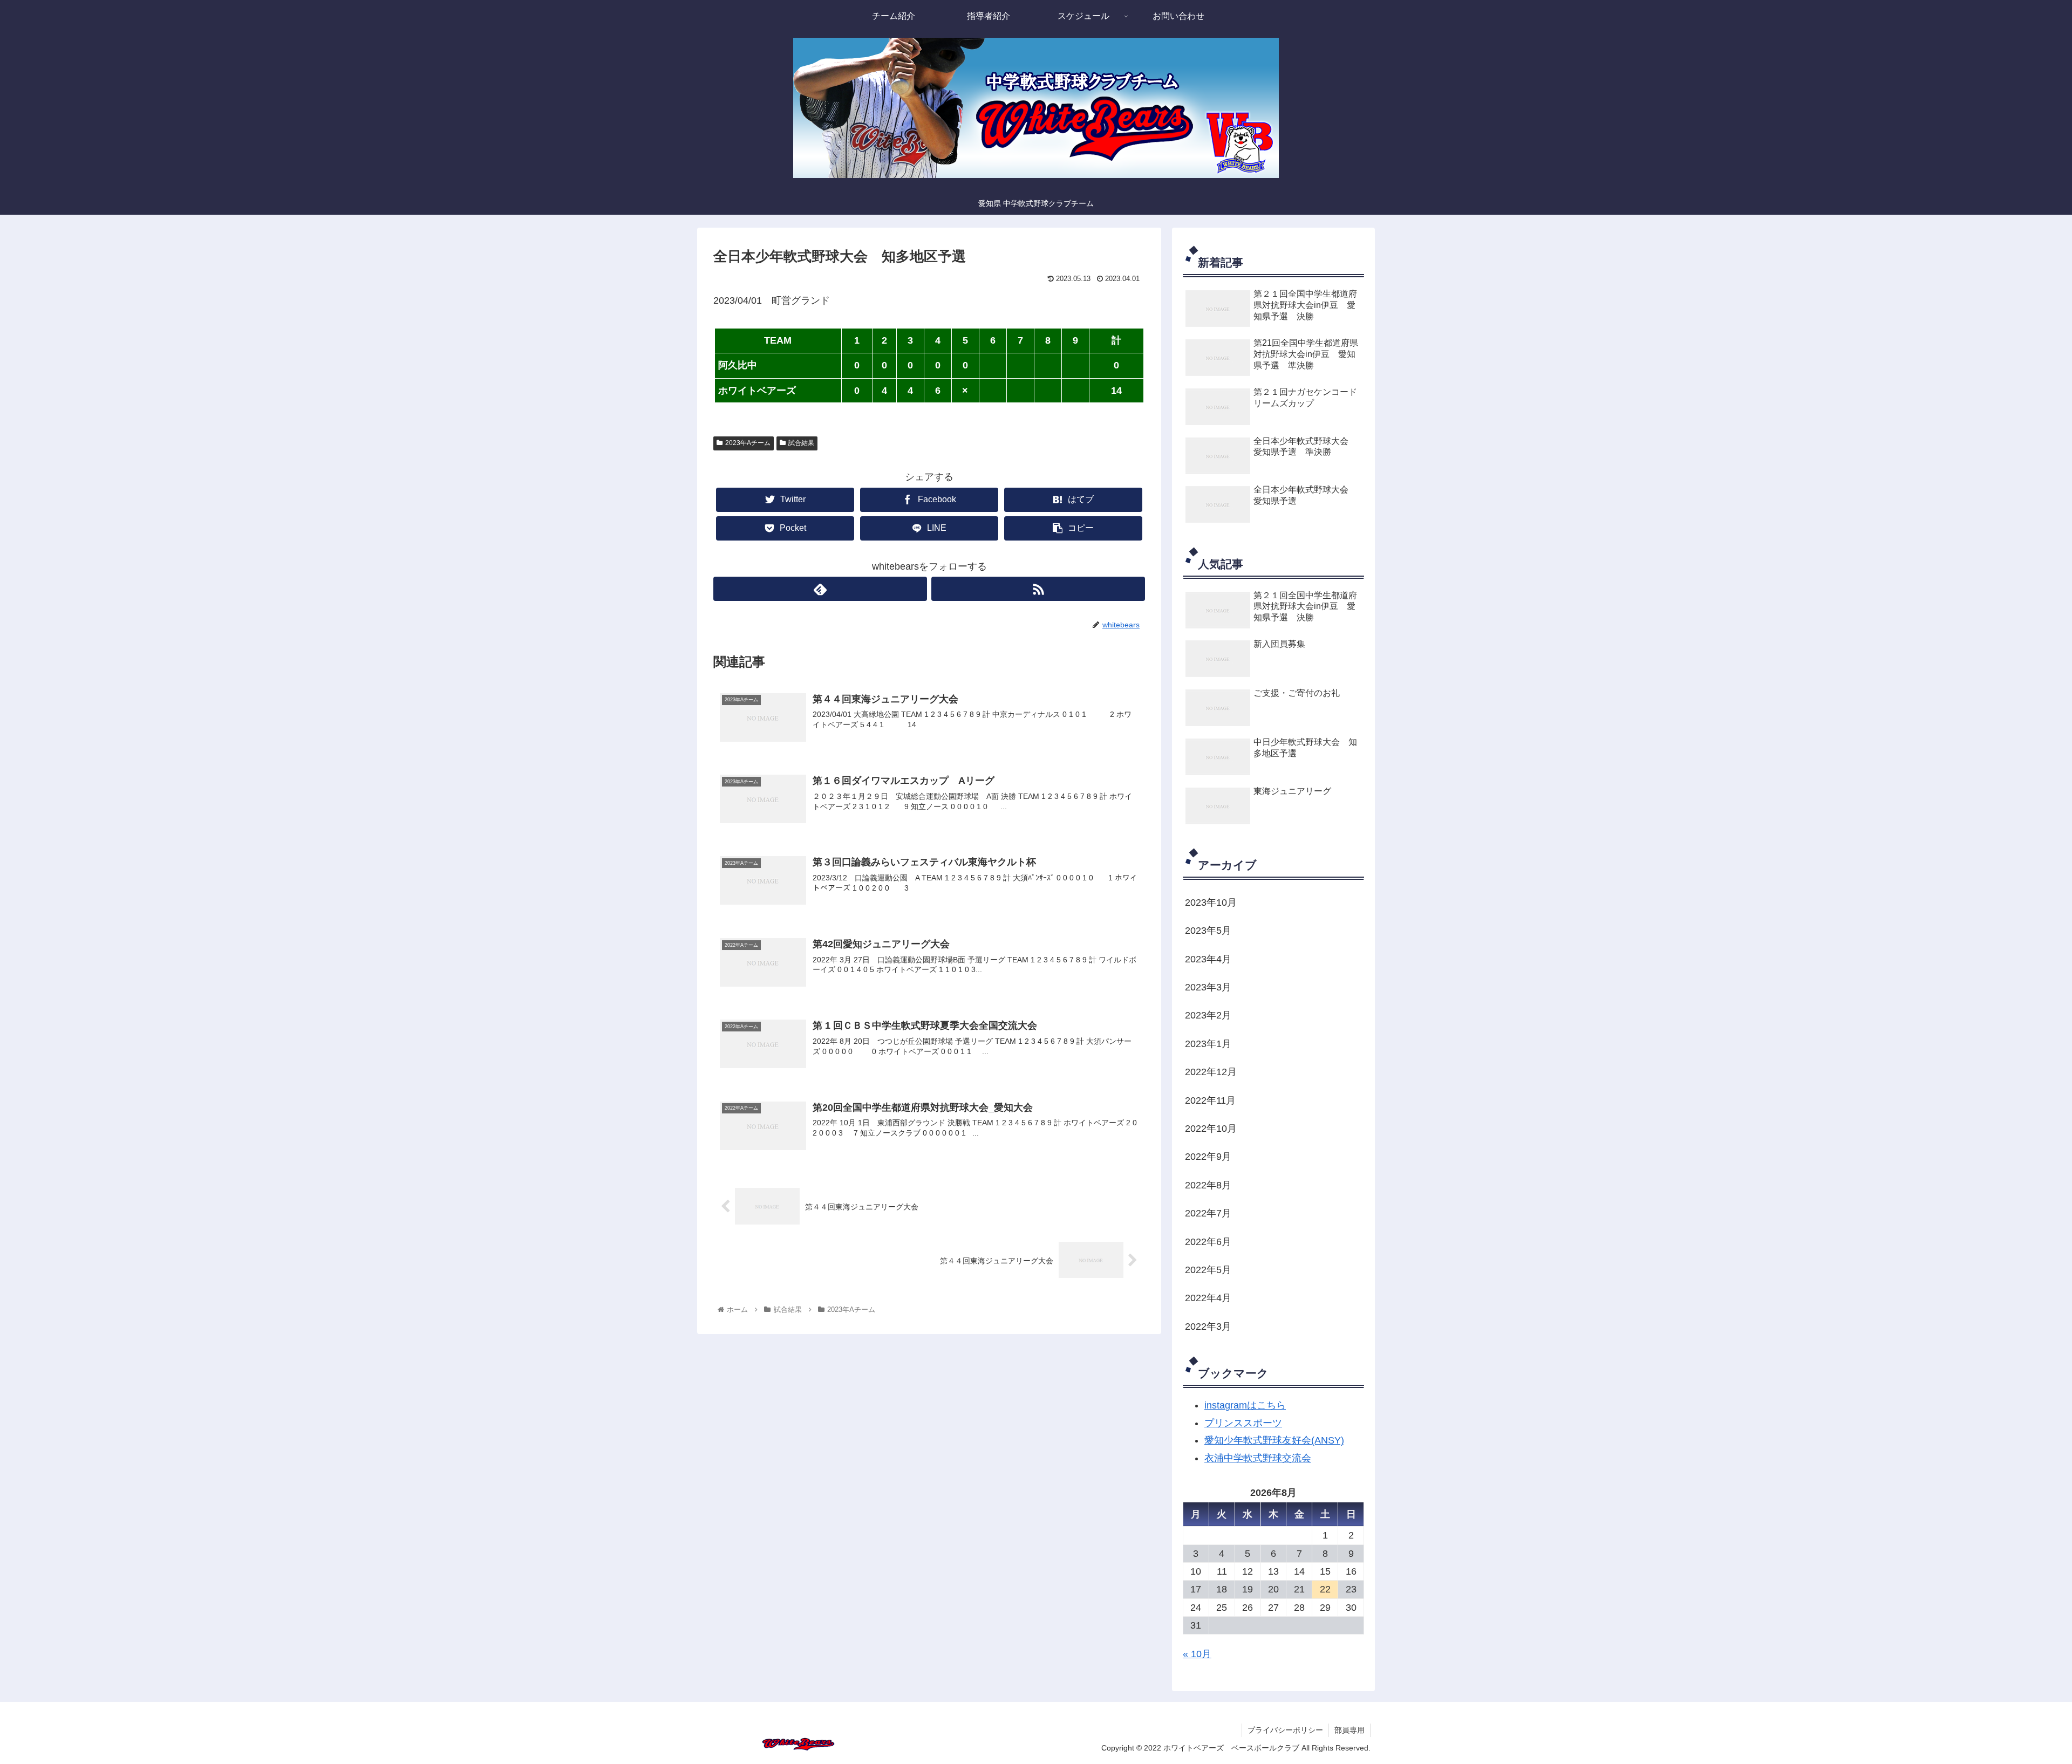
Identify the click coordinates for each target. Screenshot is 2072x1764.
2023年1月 (1208, 1044)
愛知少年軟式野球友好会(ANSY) (1274, 1440)
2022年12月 (1211, 1072)
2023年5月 (1208, 931)
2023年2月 (1208, 1015)
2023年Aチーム (748, 443)
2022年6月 (1208, 1242)
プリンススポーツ (1243, 1423)
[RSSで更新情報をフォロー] (1038, 589)
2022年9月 (1208, 1157)
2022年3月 (1208, 1327)
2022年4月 (1208, 1298)
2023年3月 (1208, 987)
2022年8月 (1208, 1185)
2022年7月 (1208, 1213)
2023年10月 (1211, 902)
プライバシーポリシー (1285, 1730)
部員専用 (1349, 1730)
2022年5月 (1208, 1270)
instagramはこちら (1245, 1405)
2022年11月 (1210, 1100)
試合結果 (801, 443)
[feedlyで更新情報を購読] (820, 589)
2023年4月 (1208, 959)
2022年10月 (1211, 1129)
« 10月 (1197, 1654)
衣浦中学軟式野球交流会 (1258, 1458)
